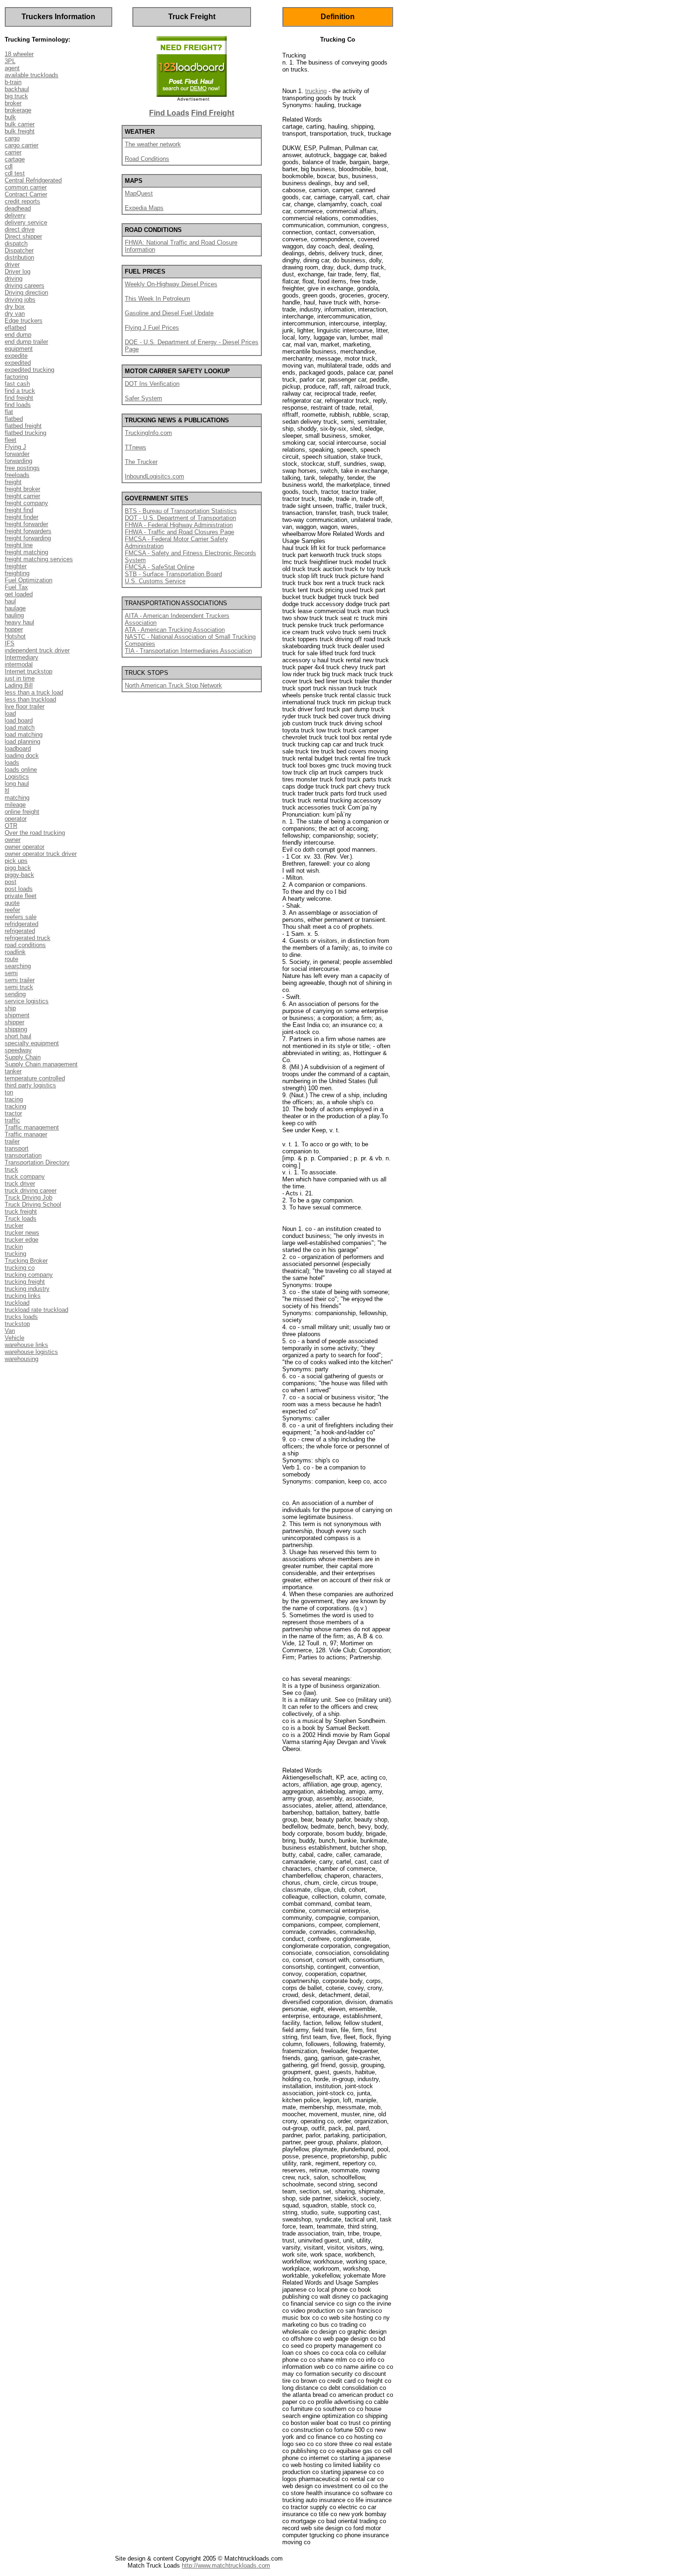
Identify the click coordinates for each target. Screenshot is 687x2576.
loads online (21, 770)
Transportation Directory (37, 1162)
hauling (14, 615)
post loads (19, 889)
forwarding (18, 461)
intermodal (19, 664)
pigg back (18, 868)
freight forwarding (28, 538)
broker (13, 103)
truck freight (21, 1212)
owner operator (25, 847)
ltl (7, 791)
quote (12, 903)
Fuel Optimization (29, 580)
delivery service (26, 222)
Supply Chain (23, 1057)
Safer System (143, 398)
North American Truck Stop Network (173, 685)
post (11, 882)
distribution (19, 257)
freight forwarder (26, 524)
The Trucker (141, 462)
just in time (20, 678)
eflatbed (15, 328)
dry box (15, 307)
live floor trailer (25, 706)
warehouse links (26, 1345)
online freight (22, 812)
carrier (13, 152)
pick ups (16, 861)
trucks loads (21, 1317)
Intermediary (21, 657)
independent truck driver (37, 650)
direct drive (20, 229)
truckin (14, 1247)
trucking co (20, 1268)
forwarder (17, 454)
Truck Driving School (33, 1205)
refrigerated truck (28, 938)
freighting (17, 573)
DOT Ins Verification (152, 384)
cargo (12, 138)
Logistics (17, 777)
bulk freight (20, 131)
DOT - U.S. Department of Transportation (180, 518)
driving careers (25, 286)
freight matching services (39, 559)
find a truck (20, 391)
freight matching (26, 552)
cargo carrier (21, 145)
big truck (16, 96)
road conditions (25, 945)
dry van (15, 314)
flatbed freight (23, 426)
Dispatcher (19, 250)
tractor (13, 1113)
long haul (17, 784)
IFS (10, 643)
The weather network (153, 144)
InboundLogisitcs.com (154, 476)
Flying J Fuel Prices (152, 328)
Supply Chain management (41, 1064)
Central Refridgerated (33, 180)
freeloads (17, 475)
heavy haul (19, 622)
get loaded (19, 594)
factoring (16, 377)
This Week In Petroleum (157, 299)
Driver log (18, 271)
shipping (16, 1029)
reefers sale (21, 917)
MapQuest (139, 193)
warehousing (21, 1359)
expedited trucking (29, 370)
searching (18, 966)
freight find (19, 510)
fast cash (17, 384)
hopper (14, 629)
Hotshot (15, 636)
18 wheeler (19, 54)
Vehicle (14, 1338)
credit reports (22, 201)
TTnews (136, 447)
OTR (11, 826)
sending (15, 994)
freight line (19, 545)
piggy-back (19, 875)
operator (16, 819)
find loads (18, 405)
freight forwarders (28, 531)
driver (12, 264)
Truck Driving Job (29, 1198)
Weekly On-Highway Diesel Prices (171, 284)
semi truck (19, 987)
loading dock (22, 756)
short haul (18, 1036)
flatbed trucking (25, 433)
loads (12, 763)
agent (12, 68)
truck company (25, 1176)
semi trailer (20, 980)
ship (10, 1008)
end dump (18, 335)
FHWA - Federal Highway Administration (179, 525)
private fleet (21, 896)
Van (10, 1331)
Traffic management (32, 1127)
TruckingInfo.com (148, 433)
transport (17, 1148)
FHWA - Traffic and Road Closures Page (179, 532)
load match (20, 727)
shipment (17, 1015)
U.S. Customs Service (155, 581)
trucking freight (25, 1282)
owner (13, 840)
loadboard (18, 749)
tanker (13, 1071)
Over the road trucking (35, 833)
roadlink (15, 952)
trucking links (23, 1296)
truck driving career (31, 1190)
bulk (10, 117)
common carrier (26, 187)
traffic (12, 1120)
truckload (17, 1303)
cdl (9, 166)
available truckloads (32, 75)
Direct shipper (23, 236)
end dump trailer (26, 342)
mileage (15, 805)
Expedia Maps (144, 208)
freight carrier (22, 496)
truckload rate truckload (36, 1310)
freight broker (22, 489)
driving (14, 279)
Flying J (15, 447)
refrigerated (20, 931)
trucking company (29, 1275)
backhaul (17, 89)
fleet (11, 440)
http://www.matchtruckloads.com (226, 2565)
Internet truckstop (29, 671)
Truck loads (21, 1219)
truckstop (17, 1324)
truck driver (20, 1183)
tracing (14, 1099)
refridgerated (21, 924)
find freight (19, 398)
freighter (16, 566)
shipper (14, 1022)
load (10, 713)
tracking (15, 1106)
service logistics (27, 1001)
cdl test (15, 173)
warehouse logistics (31, 1352)
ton (9, 1092)
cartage (15, 159)
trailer (12, 1141)
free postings (22, 468)
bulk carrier (20, 124)
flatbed (14, 419)
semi (11, 973)
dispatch (16, 243)
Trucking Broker (26, 1261)
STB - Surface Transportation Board (173, 574)
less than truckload (30, 699)
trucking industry (27, 1289)
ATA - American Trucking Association (175, 630)
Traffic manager (26, 1134)
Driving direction (26, 293)
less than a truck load (34, 692)
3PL (10, 61)
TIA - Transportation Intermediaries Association (188, 651)
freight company (26, 503)
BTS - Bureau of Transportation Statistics (181, 511)
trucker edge (21, 1240)
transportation (23, 1155)
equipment (19, 349)
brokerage (18, 110)
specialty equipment (32, 1043)
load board (19, 720)
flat (9, 412)
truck (11, 1169)
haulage (15, 608)
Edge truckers (24, 321)
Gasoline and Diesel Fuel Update (169, 313)
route (11, 959)
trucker (14, 1226)
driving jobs (20, 300)
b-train (13, 82)
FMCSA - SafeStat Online (160, 567)
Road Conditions (147, 159)
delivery (15, 215)
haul (10, 601)
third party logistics (30, 1085)
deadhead (18, 208)
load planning (22, 742)
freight (13, 482)
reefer (12, 910)
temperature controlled (35, 1078)
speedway (18, 1050)
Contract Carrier (26, 194)
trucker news (22, 1233)
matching (17, 798)
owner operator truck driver (41, 854)
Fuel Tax (16, 587)
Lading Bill (19, 685)
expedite (16, 356)
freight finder (21, 517)
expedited (18, 363)
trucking (15, 1254)
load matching (24, 734)
